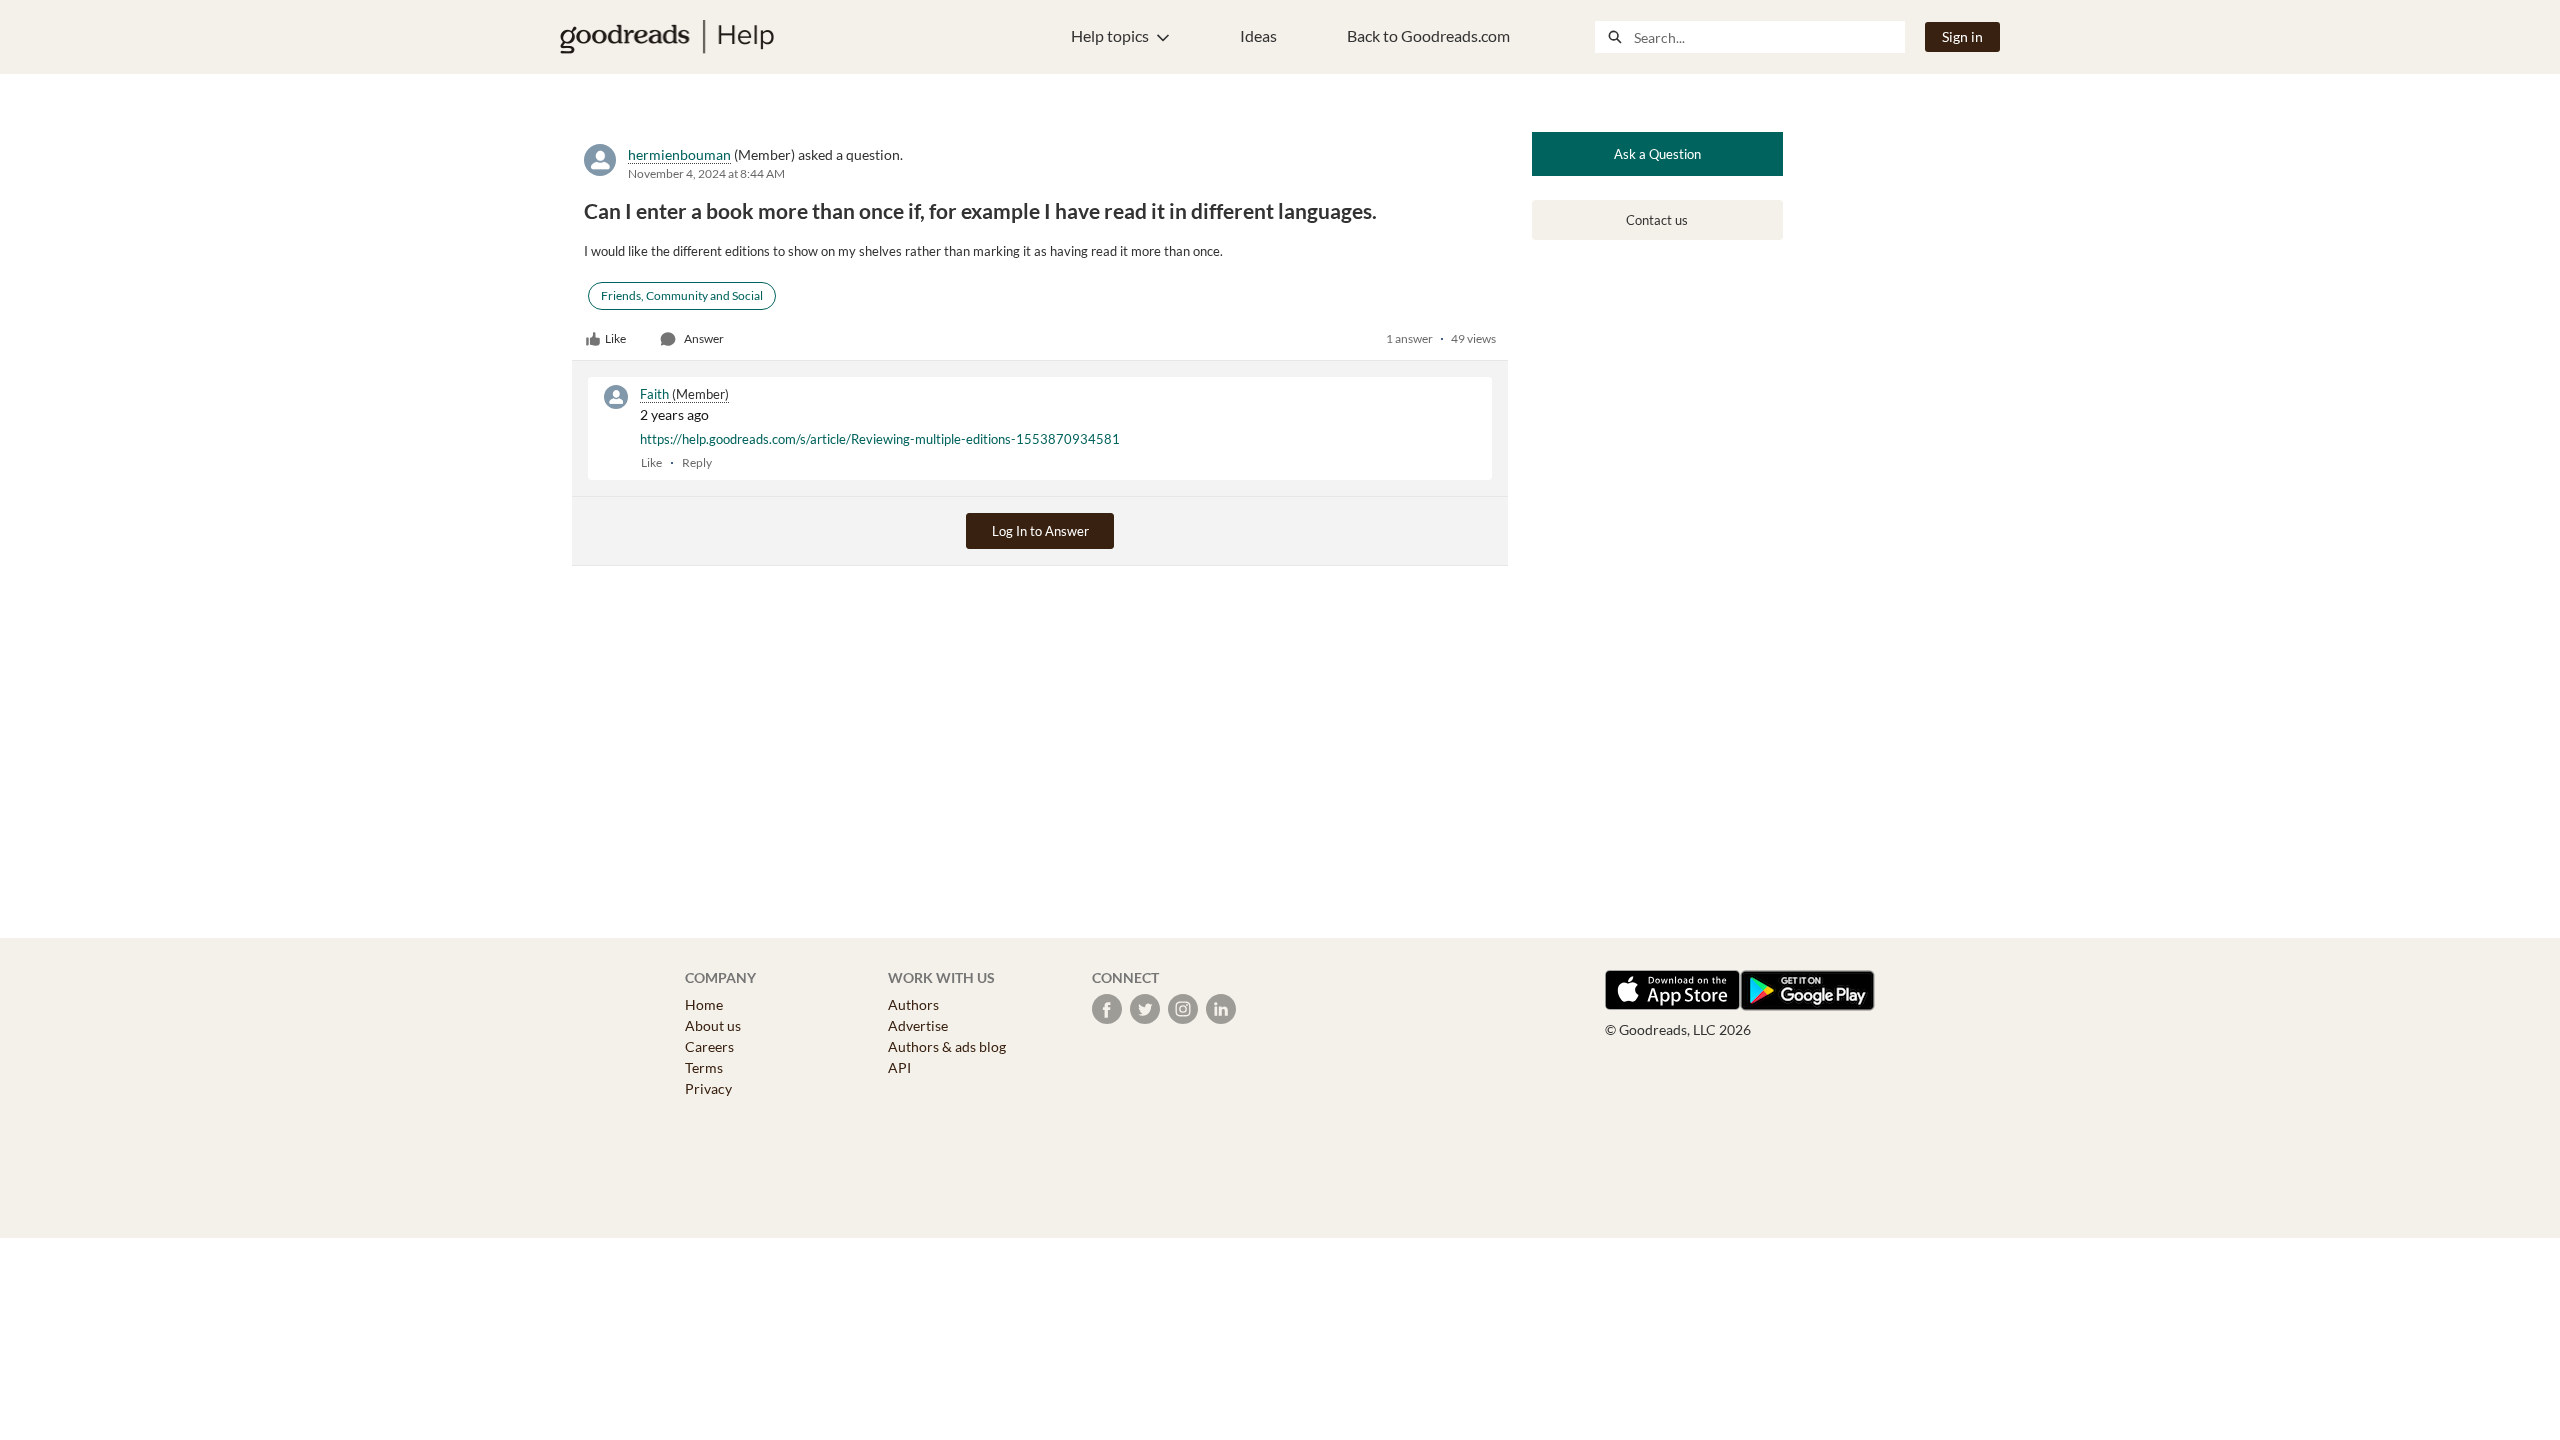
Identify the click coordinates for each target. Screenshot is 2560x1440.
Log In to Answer (1040, 531)
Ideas (1258, 35)
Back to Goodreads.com (1428, 35)
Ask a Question (1657, 154)
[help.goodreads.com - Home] (667, 37)
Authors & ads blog (947, 1046)
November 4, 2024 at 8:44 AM (706, 173)
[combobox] (1769, 37)
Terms (704, 1067)
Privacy (708, 1088)
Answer (704, 338)
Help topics (1110, 35)
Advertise (918, 1025)
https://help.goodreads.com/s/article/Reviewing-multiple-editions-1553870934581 (880, 439)
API (899, 1067)
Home (704, 1004)
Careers (709, 1046)
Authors (913, 1004)
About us (713, 1025)
